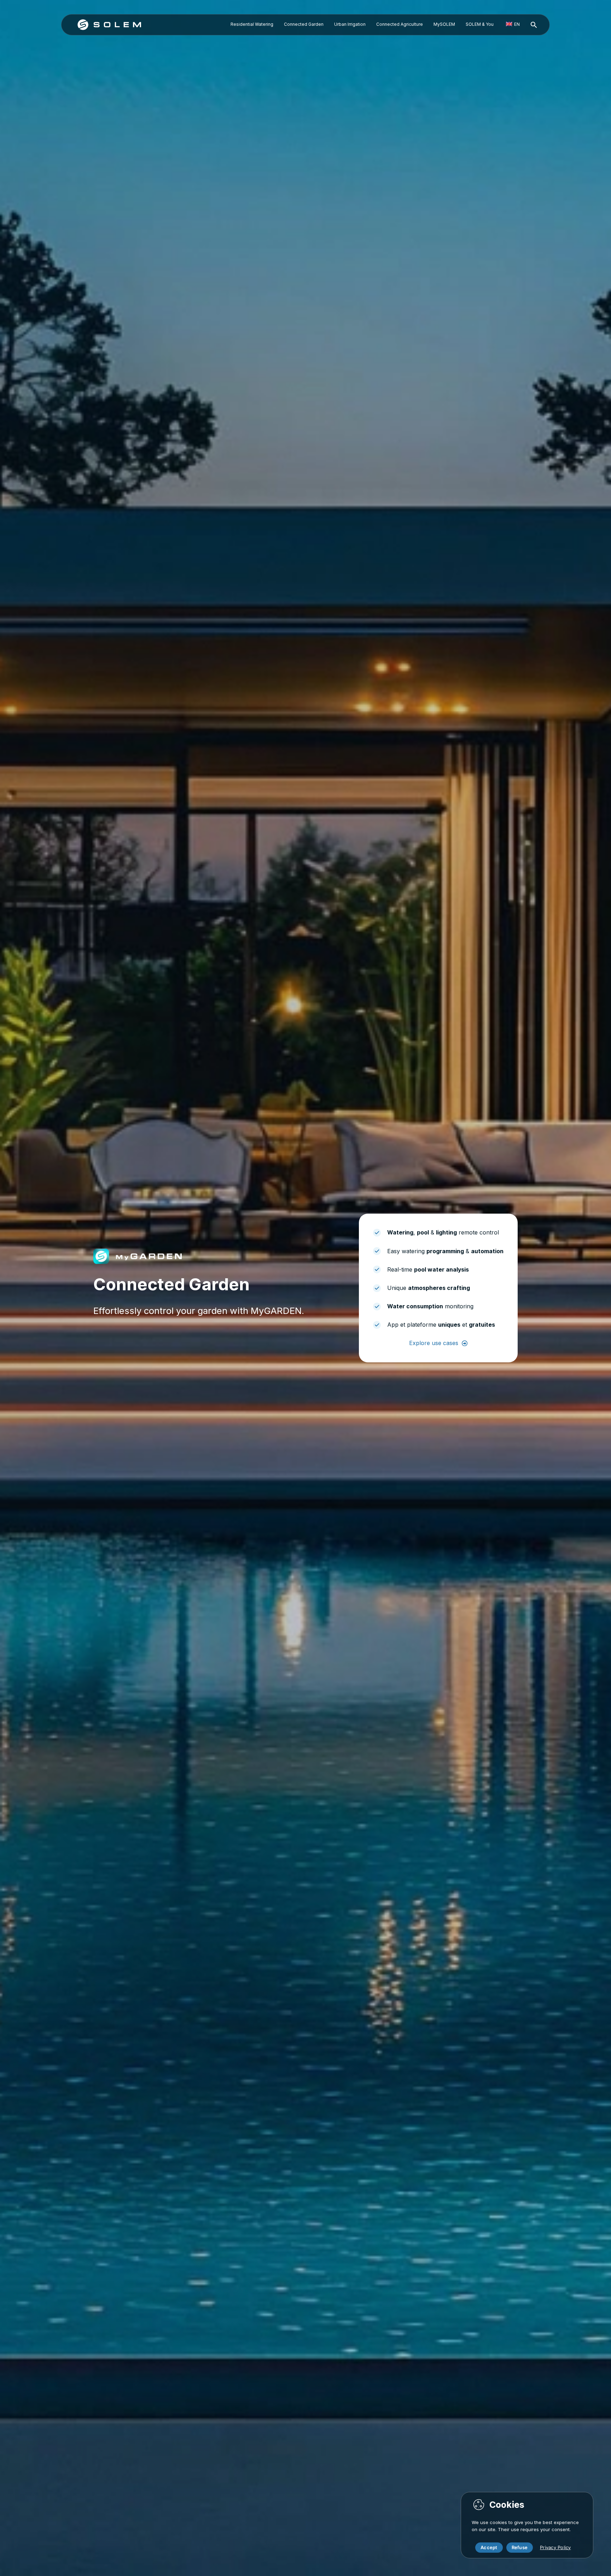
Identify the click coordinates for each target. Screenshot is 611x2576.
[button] (534, 25)
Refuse (520, 2547)
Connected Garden (304, 24)
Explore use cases (434, 1343)
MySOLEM (444, 24)
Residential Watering (252, 24)
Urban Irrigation (350, 24)
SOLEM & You (480, 24)
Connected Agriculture (400, 24)
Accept (489, 2547)
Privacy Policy (555, 2547)
